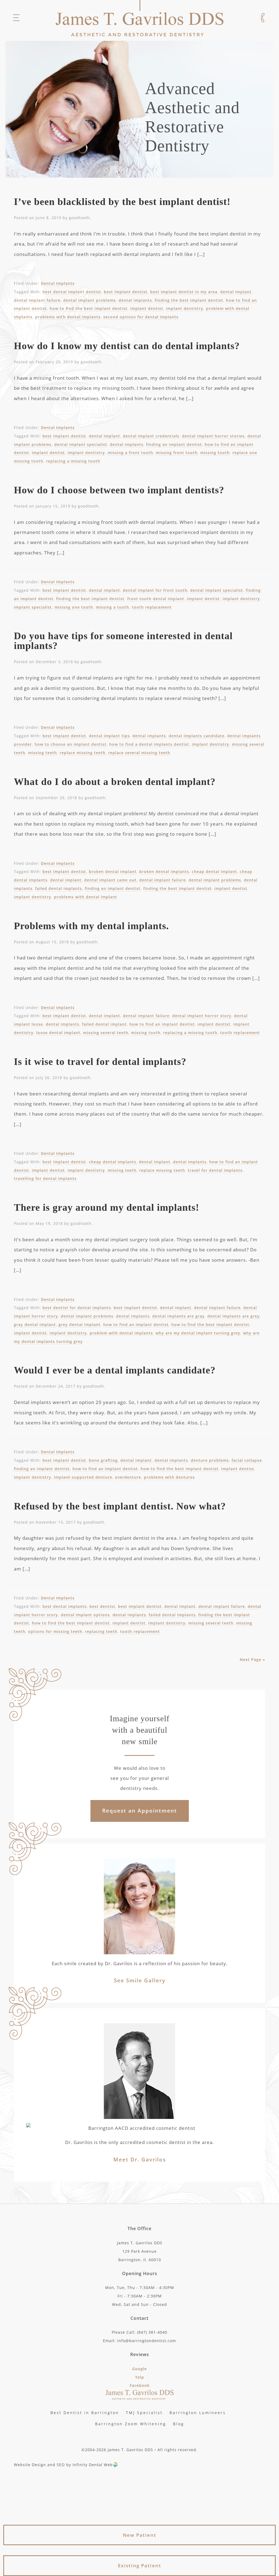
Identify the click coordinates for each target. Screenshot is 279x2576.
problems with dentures (169, 1477)
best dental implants (65, 1606)
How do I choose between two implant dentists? (119, 490)
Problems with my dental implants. (91, 926)
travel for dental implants (215, 1170)
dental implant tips (109, 736)
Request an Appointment (140, 1811)
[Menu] (16, 18)
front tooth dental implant (156, 599)
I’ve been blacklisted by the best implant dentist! (122, 202)
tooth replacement (152, 607)
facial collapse (247, 1460)
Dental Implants (58, 283)
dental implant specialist (81, 444)
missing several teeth (106, 1033)
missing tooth (215, 453)
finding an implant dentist (174, 444)
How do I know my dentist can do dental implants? (127, 346)
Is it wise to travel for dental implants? (100, 1062)
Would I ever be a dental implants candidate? (115, 1370)
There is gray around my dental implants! (107, 1207)
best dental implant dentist (72, 292)
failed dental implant (104, 1024)
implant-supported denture (83, 1477)
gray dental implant (35, 1325)
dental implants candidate (197, 736)
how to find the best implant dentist (89, 308)
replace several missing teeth (139, 753)
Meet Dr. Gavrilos (140, 2160)
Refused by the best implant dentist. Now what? (120, 1506)
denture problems (210, 1460)
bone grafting (103, 1460)
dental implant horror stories (213, 436)
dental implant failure (37, 300)
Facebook (140, 2385)
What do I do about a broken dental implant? (115, 782)
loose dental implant (58, 1033)
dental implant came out (110, 880)
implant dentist (147, 308)
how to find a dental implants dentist (149, 744)
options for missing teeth (55, 1631)
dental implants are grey (233, 1316)
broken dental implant (113, 872)
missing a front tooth (130, 453)
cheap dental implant (214, 872)
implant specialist (33, 607)
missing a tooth (113, 607)
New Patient (140, 2535)
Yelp (140, 2377)
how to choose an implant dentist (71, 744)
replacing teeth (101, 1631)
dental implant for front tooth (155, 590)
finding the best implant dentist (189, 300)
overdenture (128, 1477)
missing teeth (43, 753)
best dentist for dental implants (77, 1308)
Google (139, 2369)
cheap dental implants (113, 1162)
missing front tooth (177, 453)
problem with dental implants (121, 1333)
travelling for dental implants (45, 1178)
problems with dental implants (68, 317)
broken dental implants (164, 872)
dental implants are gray (178, 1316)
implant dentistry (185, 308)
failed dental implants (59, 888)
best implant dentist (126, 292)
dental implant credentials (151, 436)
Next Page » (252, 1660)
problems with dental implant (86, 897)
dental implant (236, 292)
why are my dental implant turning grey (198, 1333)
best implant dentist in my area (184, 292)
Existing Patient (140, 2566)
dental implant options (85, 1615)
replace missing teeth (83, 753)
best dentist (102, 1606)
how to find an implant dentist (162, 1024)
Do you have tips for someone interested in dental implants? (123, 641)
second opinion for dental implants (141, 317)
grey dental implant (80, 1325)
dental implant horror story (202, 1016)
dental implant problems (90, 300)
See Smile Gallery (140, 1980)
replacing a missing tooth (73, 461)
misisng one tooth (74, 607)
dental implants (135, 300)
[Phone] (263, 18)
